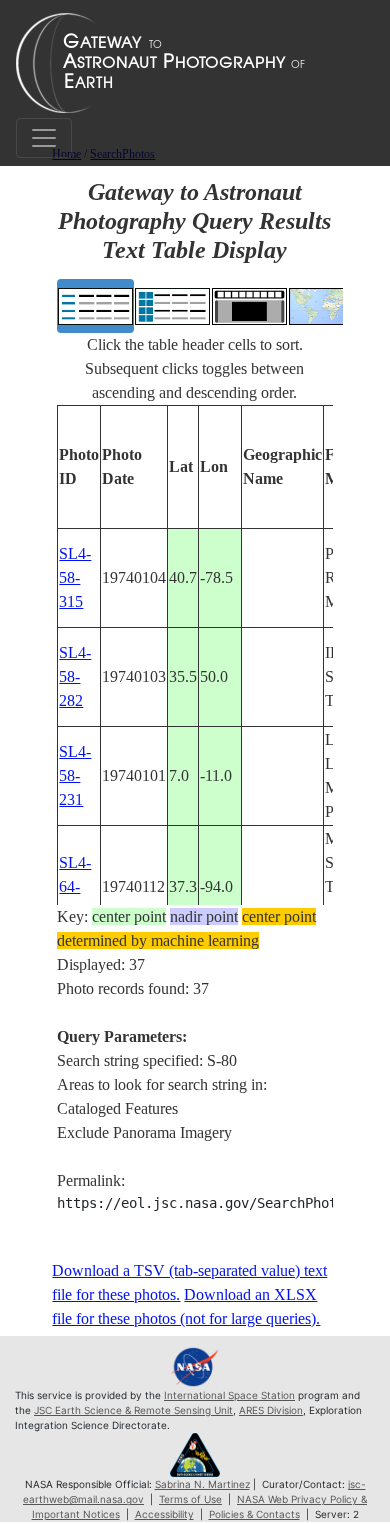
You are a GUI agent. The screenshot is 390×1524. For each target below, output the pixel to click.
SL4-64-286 (75, 886)
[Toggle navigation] (44, 138)
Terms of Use (190, 1499)
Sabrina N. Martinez (202, 1484)
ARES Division (271, 1410)
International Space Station (229, 1395)
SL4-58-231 (75, 775)
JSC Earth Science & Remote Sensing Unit (133, 1410)
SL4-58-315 (75, 577)
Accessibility (164, 1514)
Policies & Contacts (254, 1514)
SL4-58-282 (75, 676)
